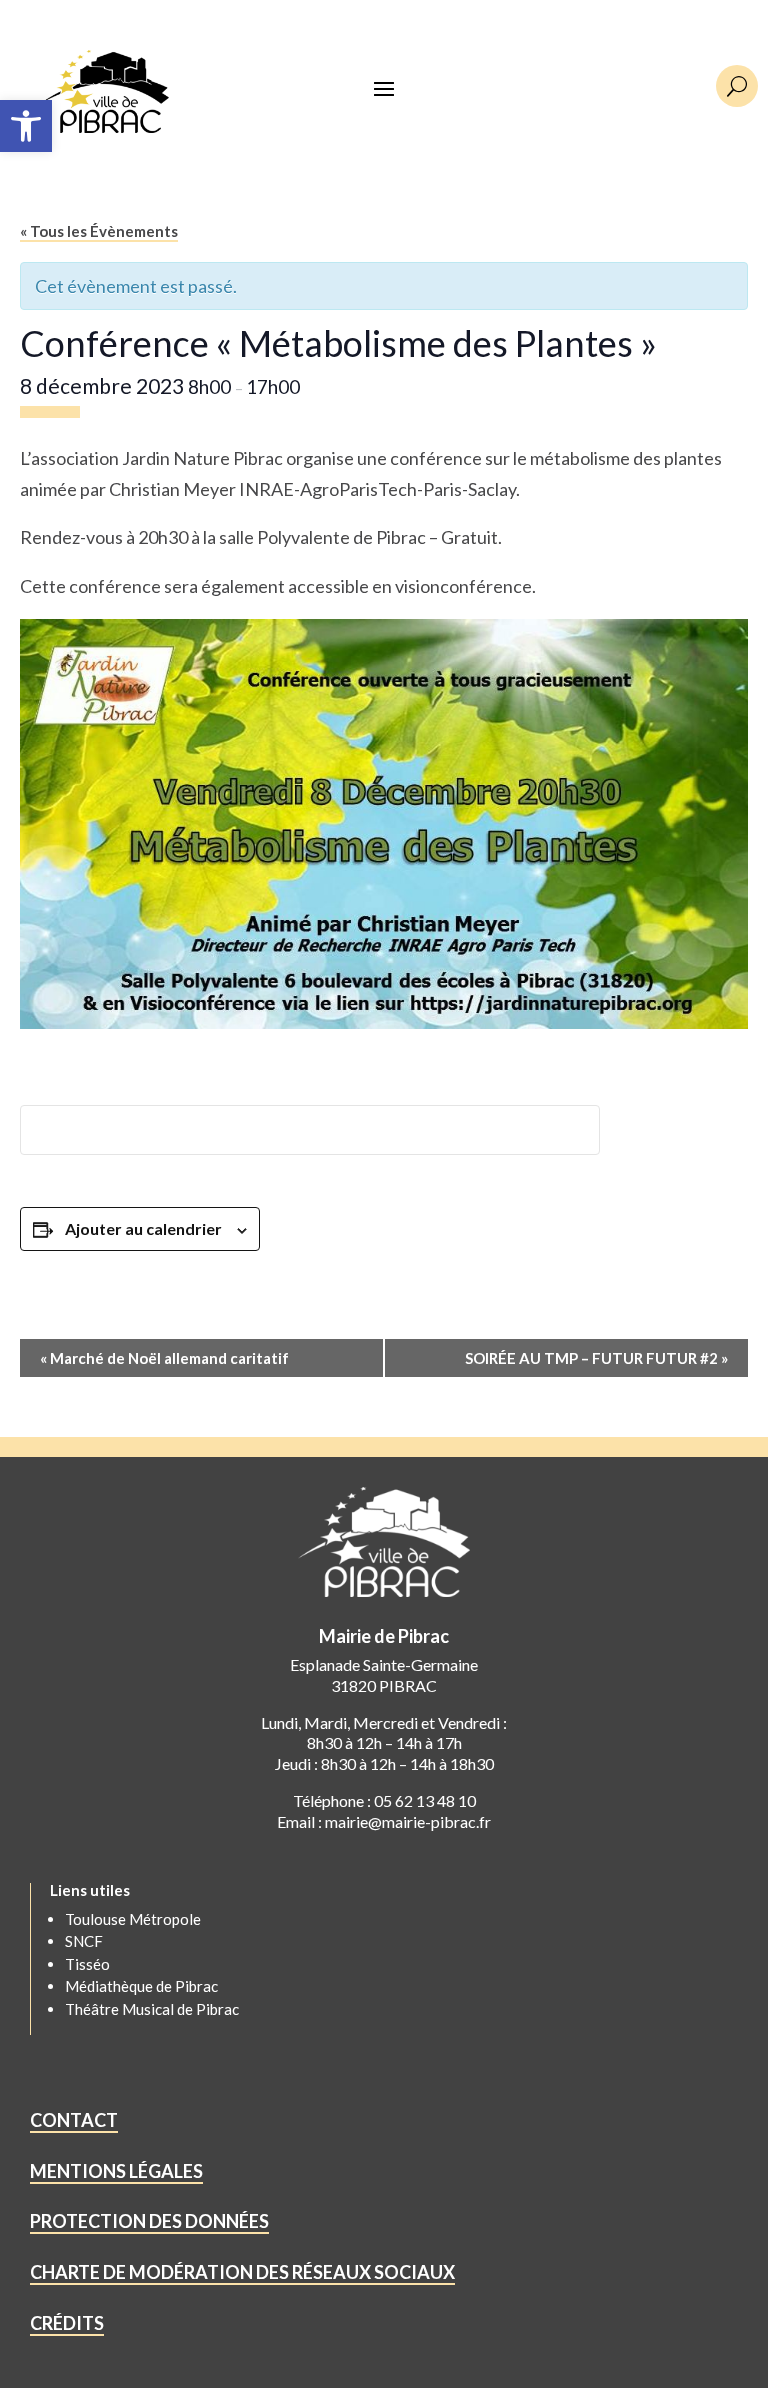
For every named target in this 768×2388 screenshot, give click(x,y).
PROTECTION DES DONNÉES (149, 2221)
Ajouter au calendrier (143, 1228)
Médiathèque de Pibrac (141, 1986)
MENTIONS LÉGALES (116, 2171)
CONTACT (74, 2120)
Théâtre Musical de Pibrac (152, 2009)
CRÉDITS (67, 2323)
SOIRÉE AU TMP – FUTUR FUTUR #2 (596, 1358)
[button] (26, 126)
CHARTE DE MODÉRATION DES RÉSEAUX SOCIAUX (242, 2272)
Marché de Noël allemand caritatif (164, 1358)
